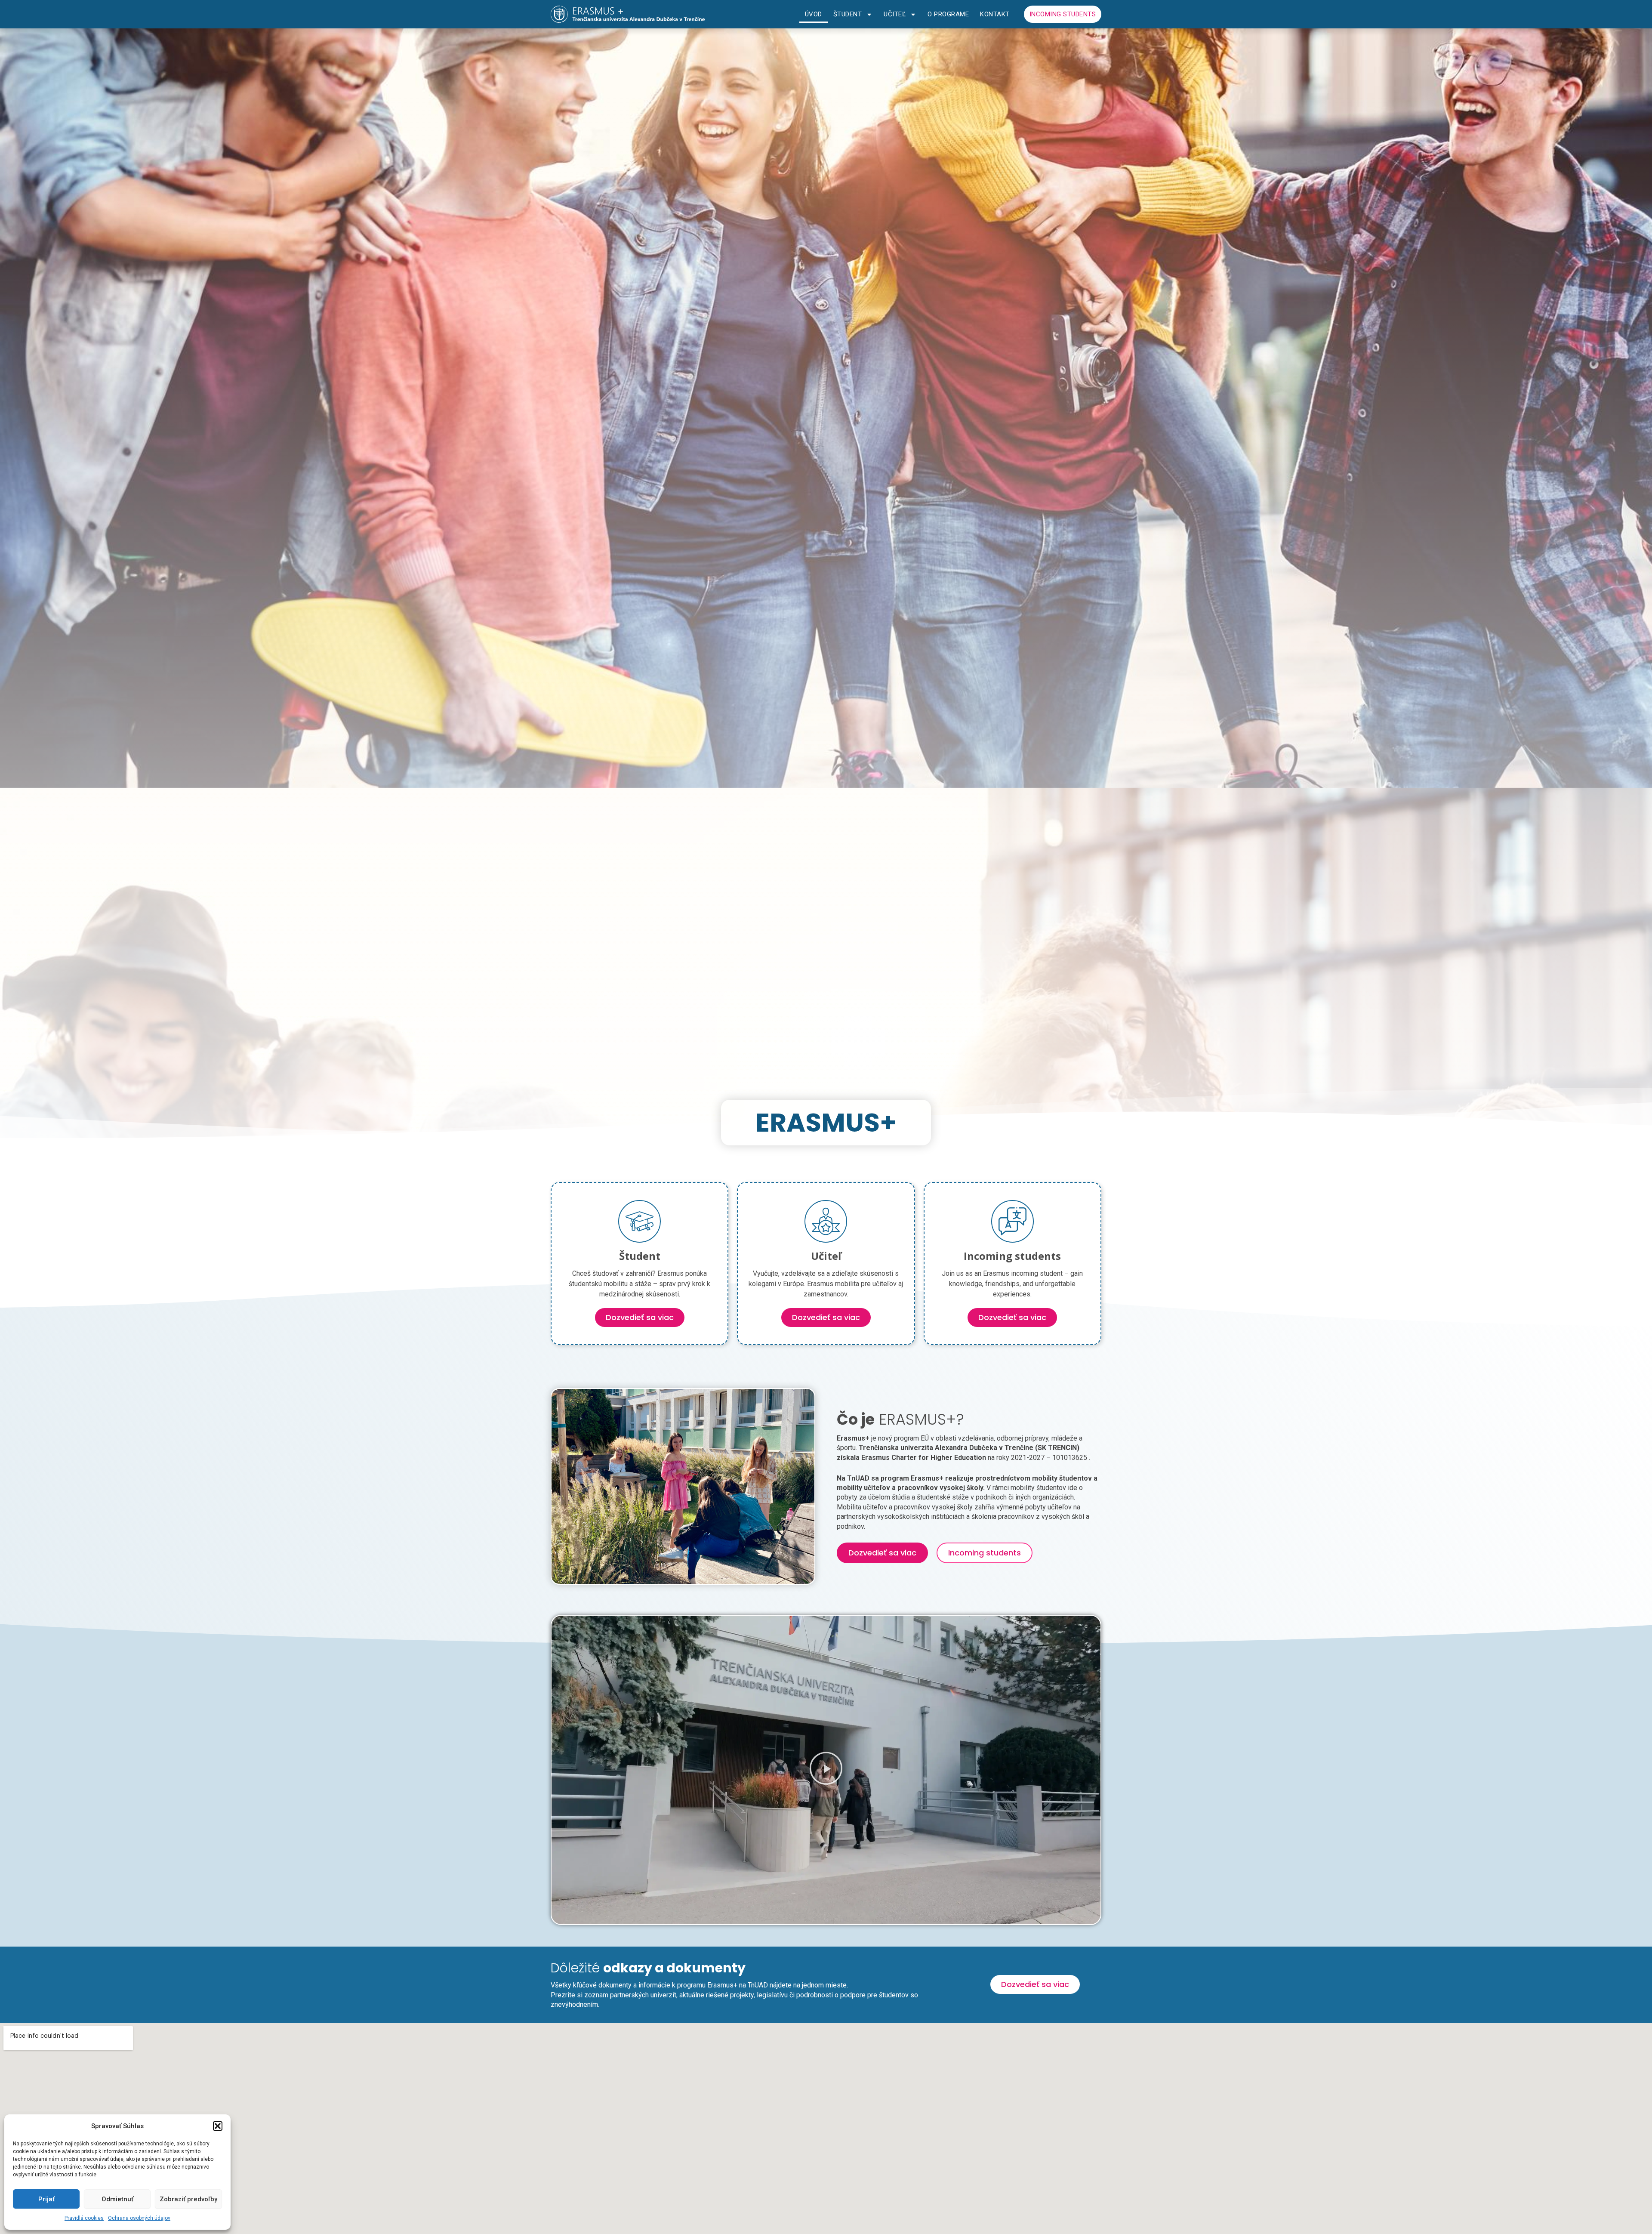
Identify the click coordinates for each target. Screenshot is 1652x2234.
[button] (218, 2126)
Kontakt (995, 14)
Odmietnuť (117, 2199)
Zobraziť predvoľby (188, 2199)
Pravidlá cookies (84, 2218)
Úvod (814, 14)
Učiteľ (895, 14)
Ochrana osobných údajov (139, 2218)
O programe (948, 14)
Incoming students (1063, 14)
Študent (848, 14)
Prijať (46, 2199)
